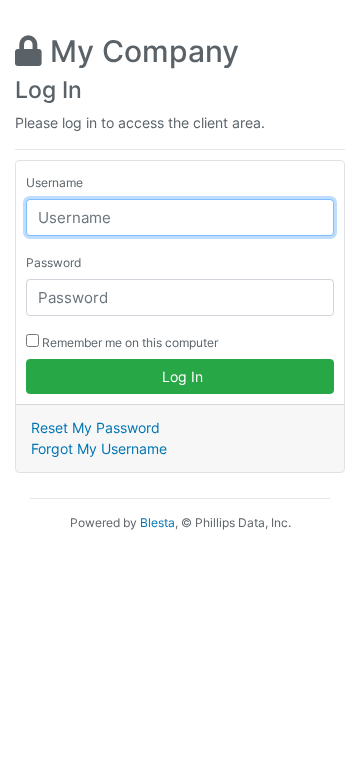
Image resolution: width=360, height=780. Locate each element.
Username (54, 182)
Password (53, 262)
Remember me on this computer (128, 342)
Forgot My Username (99, 448)
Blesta (157, 522)
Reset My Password (95, 427)
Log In (180, 376)
